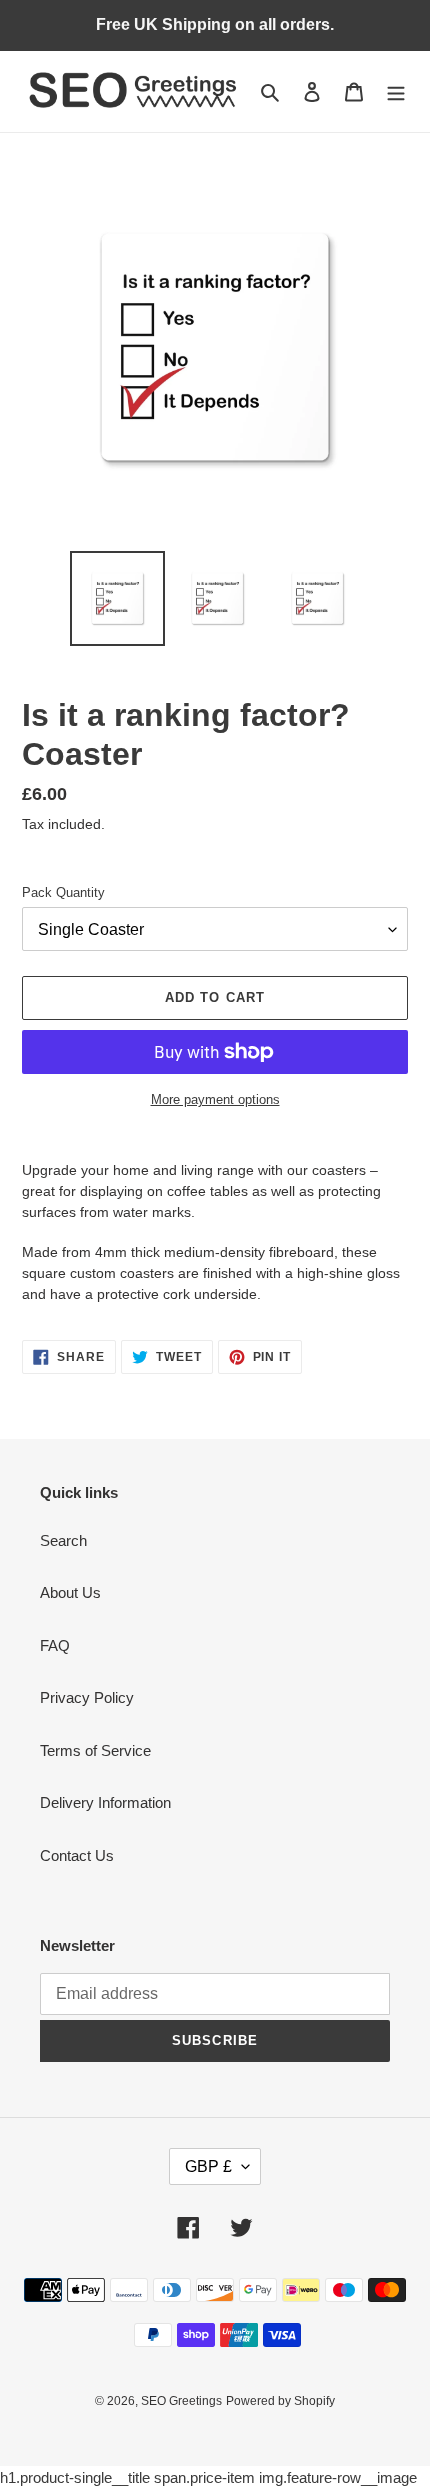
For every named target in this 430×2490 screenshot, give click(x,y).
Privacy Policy (87, 1697)
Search (63, 1540)
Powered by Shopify (280, 2401)
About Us (70, 1592)
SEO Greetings (181, 2401)
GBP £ (208, 2166)
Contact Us (77, 1855)
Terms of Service (95, 1750)
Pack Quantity (63, 892)
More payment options (215, 1099)
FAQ (55, 1645)
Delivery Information (105, 1802)
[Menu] (396, 91)
